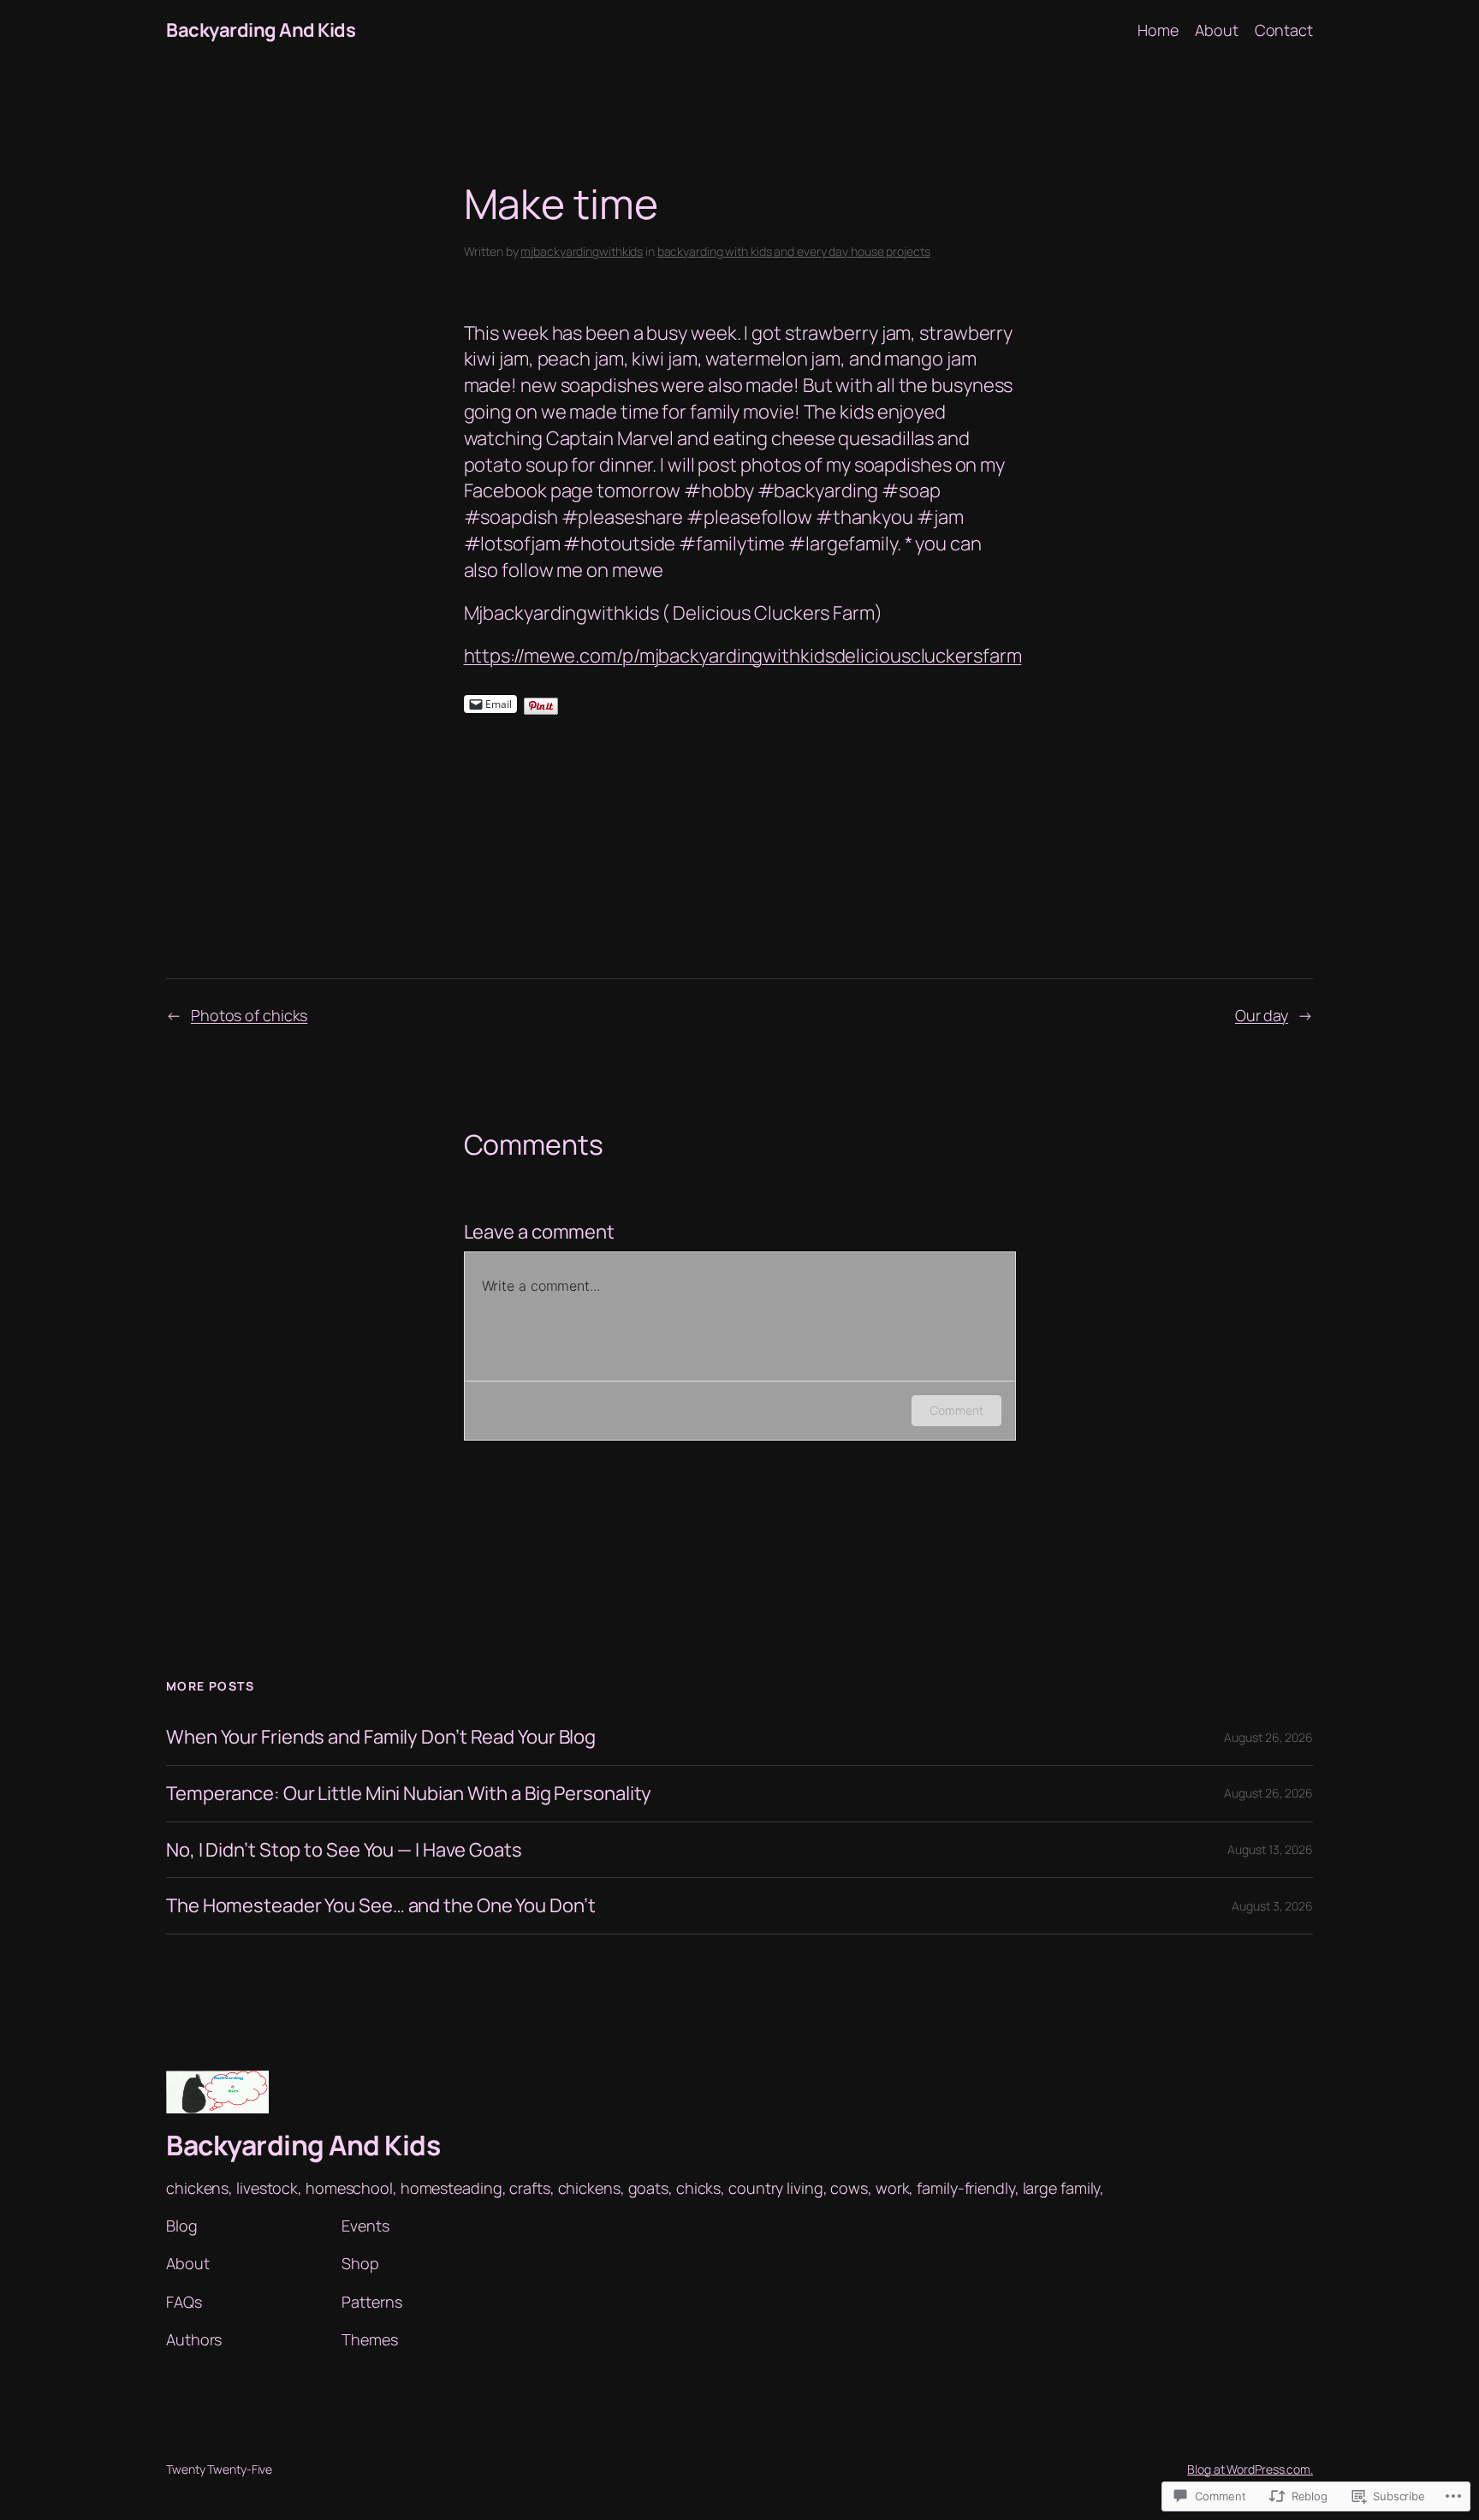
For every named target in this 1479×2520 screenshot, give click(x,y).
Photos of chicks (249, 1015)
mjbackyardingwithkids (582, 251)
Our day (1262, 1015)
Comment (956, 1410)
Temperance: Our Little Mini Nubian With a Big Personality (409, 1794)
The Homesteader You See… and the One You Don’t (380, 1906)
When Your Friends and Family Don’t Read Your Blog (381, 1737)
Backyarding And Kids (261, 30)
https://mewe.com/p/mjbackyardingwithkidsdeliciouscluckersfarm (743, 656)
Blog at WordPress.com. (1250, 2469)
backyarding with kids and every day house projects (794, 251)
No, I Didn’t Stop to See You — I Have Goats (344, 1850)
